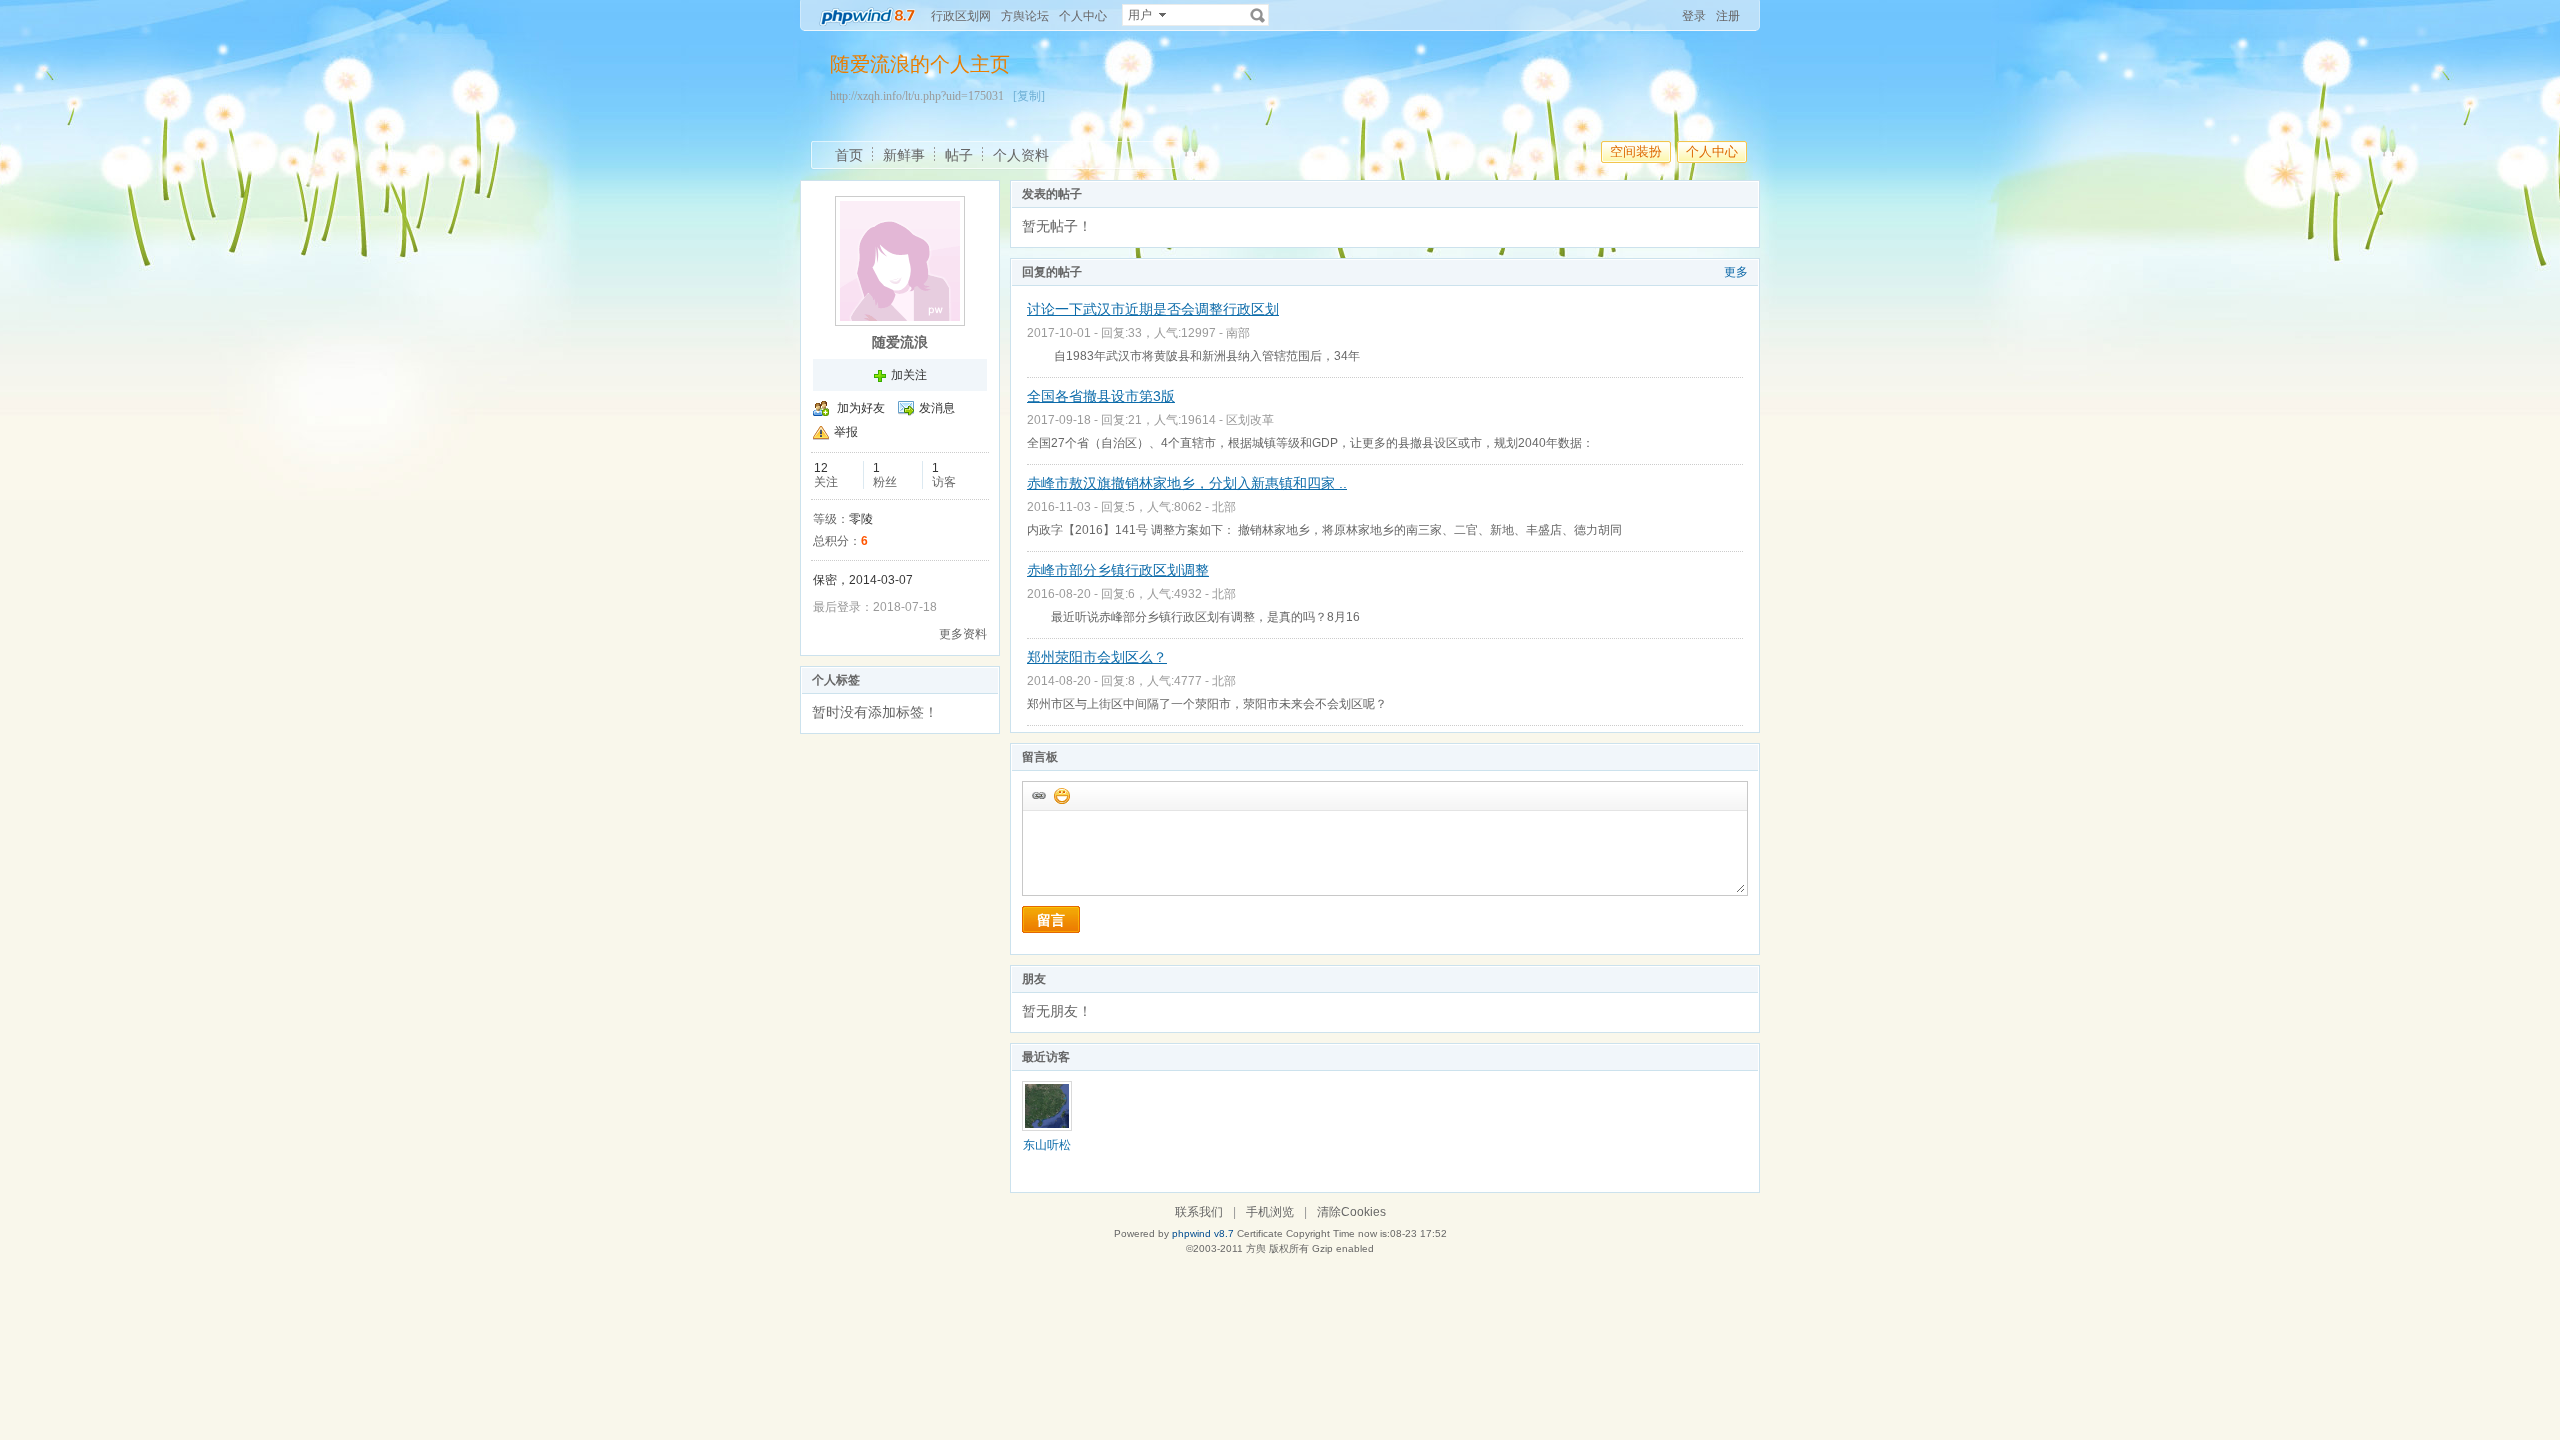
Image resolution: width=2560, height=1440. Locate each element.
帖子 (959, 155)
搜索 (1258, 15)
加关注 (909, 375)
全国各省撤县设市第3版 (1101, 396)
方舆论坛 (1025, 16)
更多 (1736, 272)
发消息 (937, 408)
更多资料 (963, 634)
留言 (1051, 920)
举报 (846, 432)
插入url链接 (1038, 795)
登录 (1694, 16)
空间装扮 (1636, 151)
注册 (1728, 16)
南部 (1238, 333)
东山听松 (1047, 1145)
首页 (849, 155)
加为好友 (861, 408)
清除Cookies (1351, 1212)
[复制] (1029, 96)
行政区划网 (961, 16)
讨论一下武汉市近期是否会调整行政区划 (1153, 309)
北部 (1224, 507)
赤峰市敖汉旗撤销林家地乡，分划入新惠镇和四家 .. (1187, 483)
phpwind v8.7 (1203, 1233)
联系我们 (1199, 1212)
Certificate (1260, 1233)
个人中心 (1083, 16)
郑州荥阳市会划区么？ (1097, 657)
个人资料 (1021, 155)
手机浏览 (1270, 1212)
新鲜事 (904, 155)
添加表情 (1061, 795)
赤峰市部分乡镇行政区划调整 (1118, 570)
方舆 (1256, 1248)
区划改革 (1250, 420)
